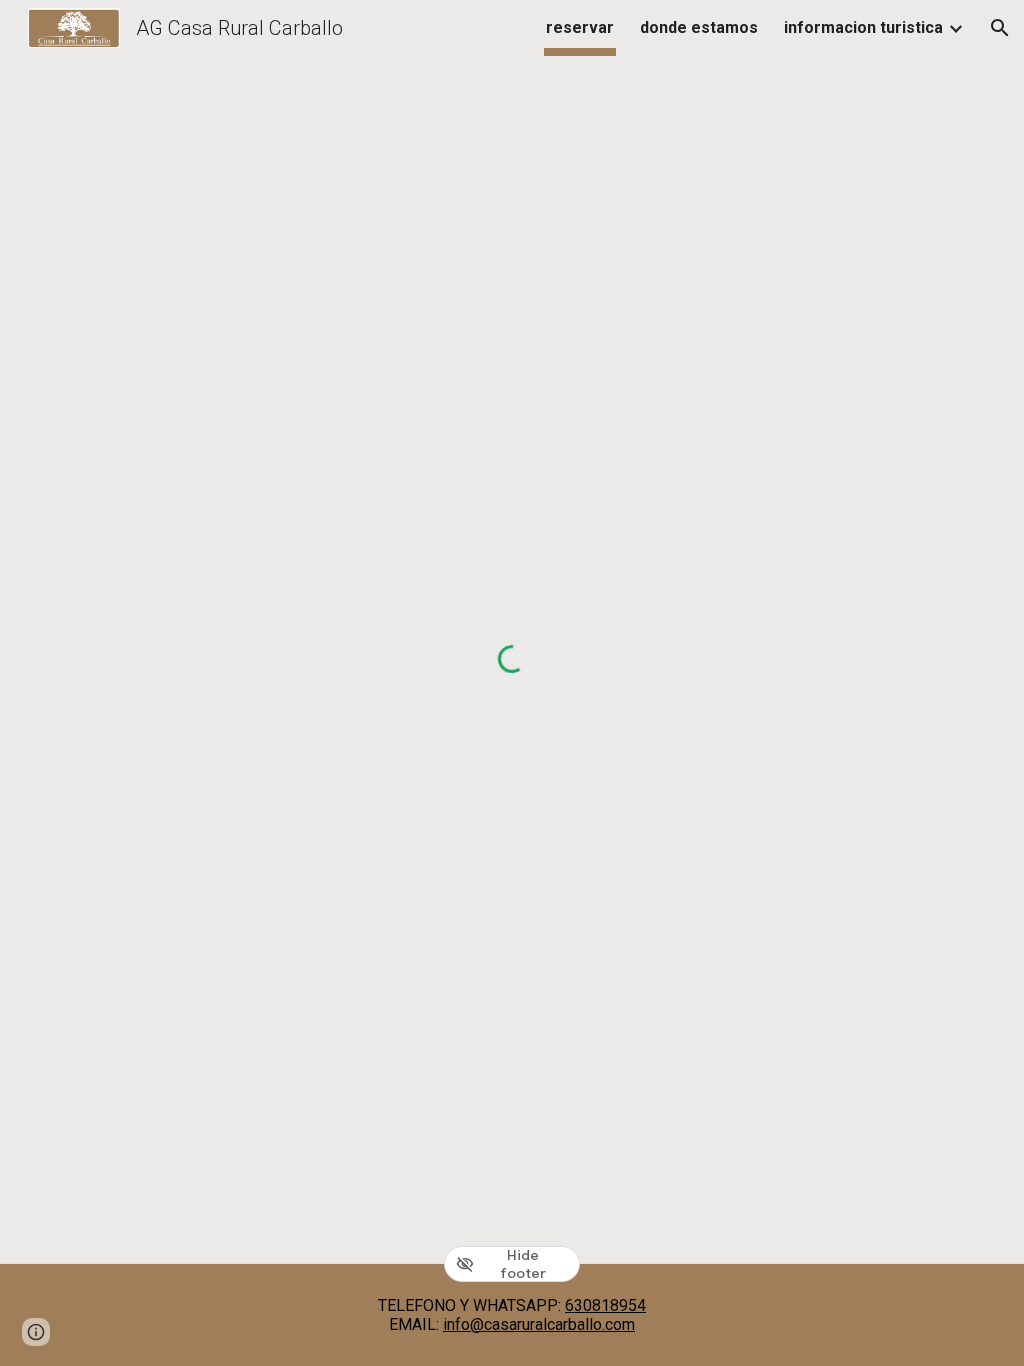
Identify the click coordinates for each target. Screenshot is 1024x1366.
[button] (1000, 28)
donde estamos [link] (699, 27)
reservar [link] (580, 27)
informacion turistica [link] (863, 27)
